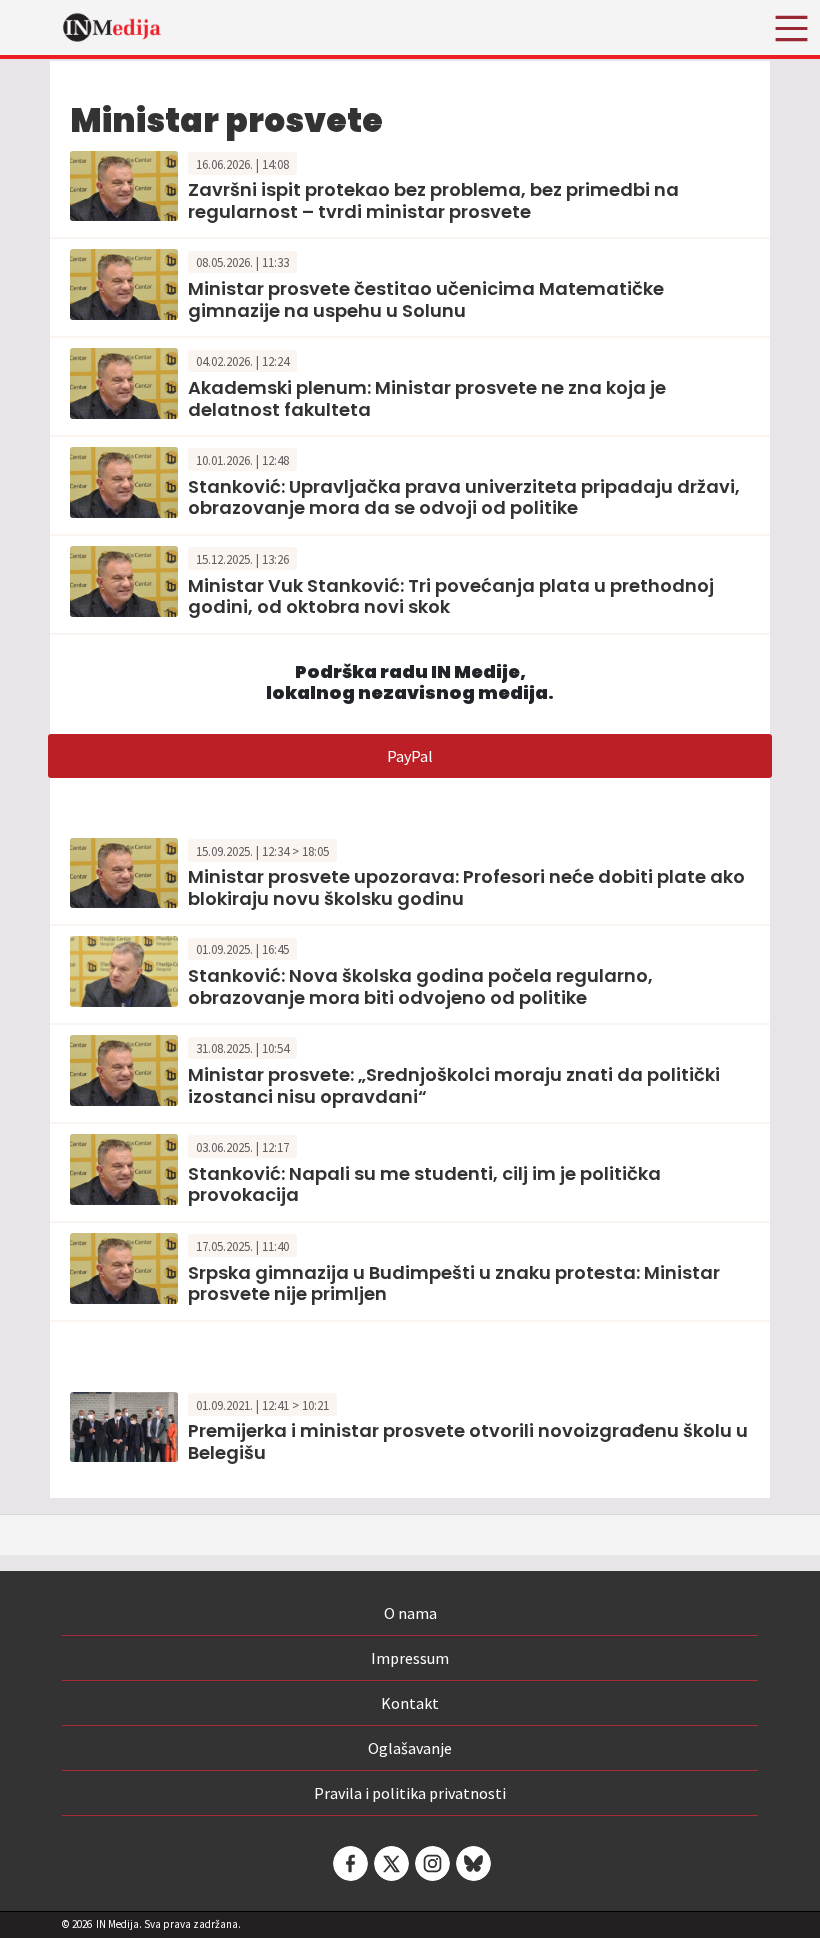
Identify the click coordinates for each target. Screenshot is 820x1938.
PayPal (410, 756)
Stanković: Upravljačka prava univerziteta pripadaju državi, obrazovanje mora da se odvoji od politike (464, 497)
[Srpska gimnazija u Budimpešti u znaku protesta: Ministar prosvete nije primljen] (124, 1266)
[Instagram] (431, 1863)
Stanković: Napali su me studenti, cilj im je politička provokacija (424, 1184)
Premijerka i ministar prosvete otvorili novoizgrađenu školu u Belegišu (468, 1441)
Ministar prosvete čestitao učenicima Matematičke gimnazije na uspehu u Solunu (426, 299)
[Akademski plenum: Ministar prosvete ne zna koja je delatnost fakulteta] (124, 381)
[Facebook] (349, 1863)
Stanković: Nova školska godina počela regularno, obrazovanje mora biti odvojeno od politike (420, 986)
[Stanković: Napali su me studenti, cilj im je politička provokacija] (124, 1167)
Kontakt (410, 1703)
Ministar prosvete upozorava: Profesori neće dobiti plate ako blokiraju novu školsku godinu (466, 887)
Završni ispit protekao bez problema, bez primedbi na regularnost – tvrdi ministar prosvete (433, 200)
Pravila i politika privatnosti (410, 1793)
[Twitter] (390, 1863)
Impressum (410, 1658)
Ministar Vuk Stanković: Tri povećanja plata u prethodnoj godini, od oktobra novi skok (451, 596)
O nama (410, 1613)
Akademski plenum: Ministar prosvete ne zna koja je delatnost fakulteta (427, 398)
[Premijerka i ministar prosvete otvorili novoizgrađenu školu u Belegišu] (124, 1425)
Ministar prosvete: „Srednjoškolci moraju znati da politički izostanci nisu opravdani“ (454, 1085)
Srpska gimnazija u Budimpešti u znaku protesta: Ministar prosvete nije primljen (454, 1283)
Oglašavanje (410, 1748)
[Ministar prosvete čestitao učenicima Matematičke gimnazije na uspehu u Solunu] (124, 283)
